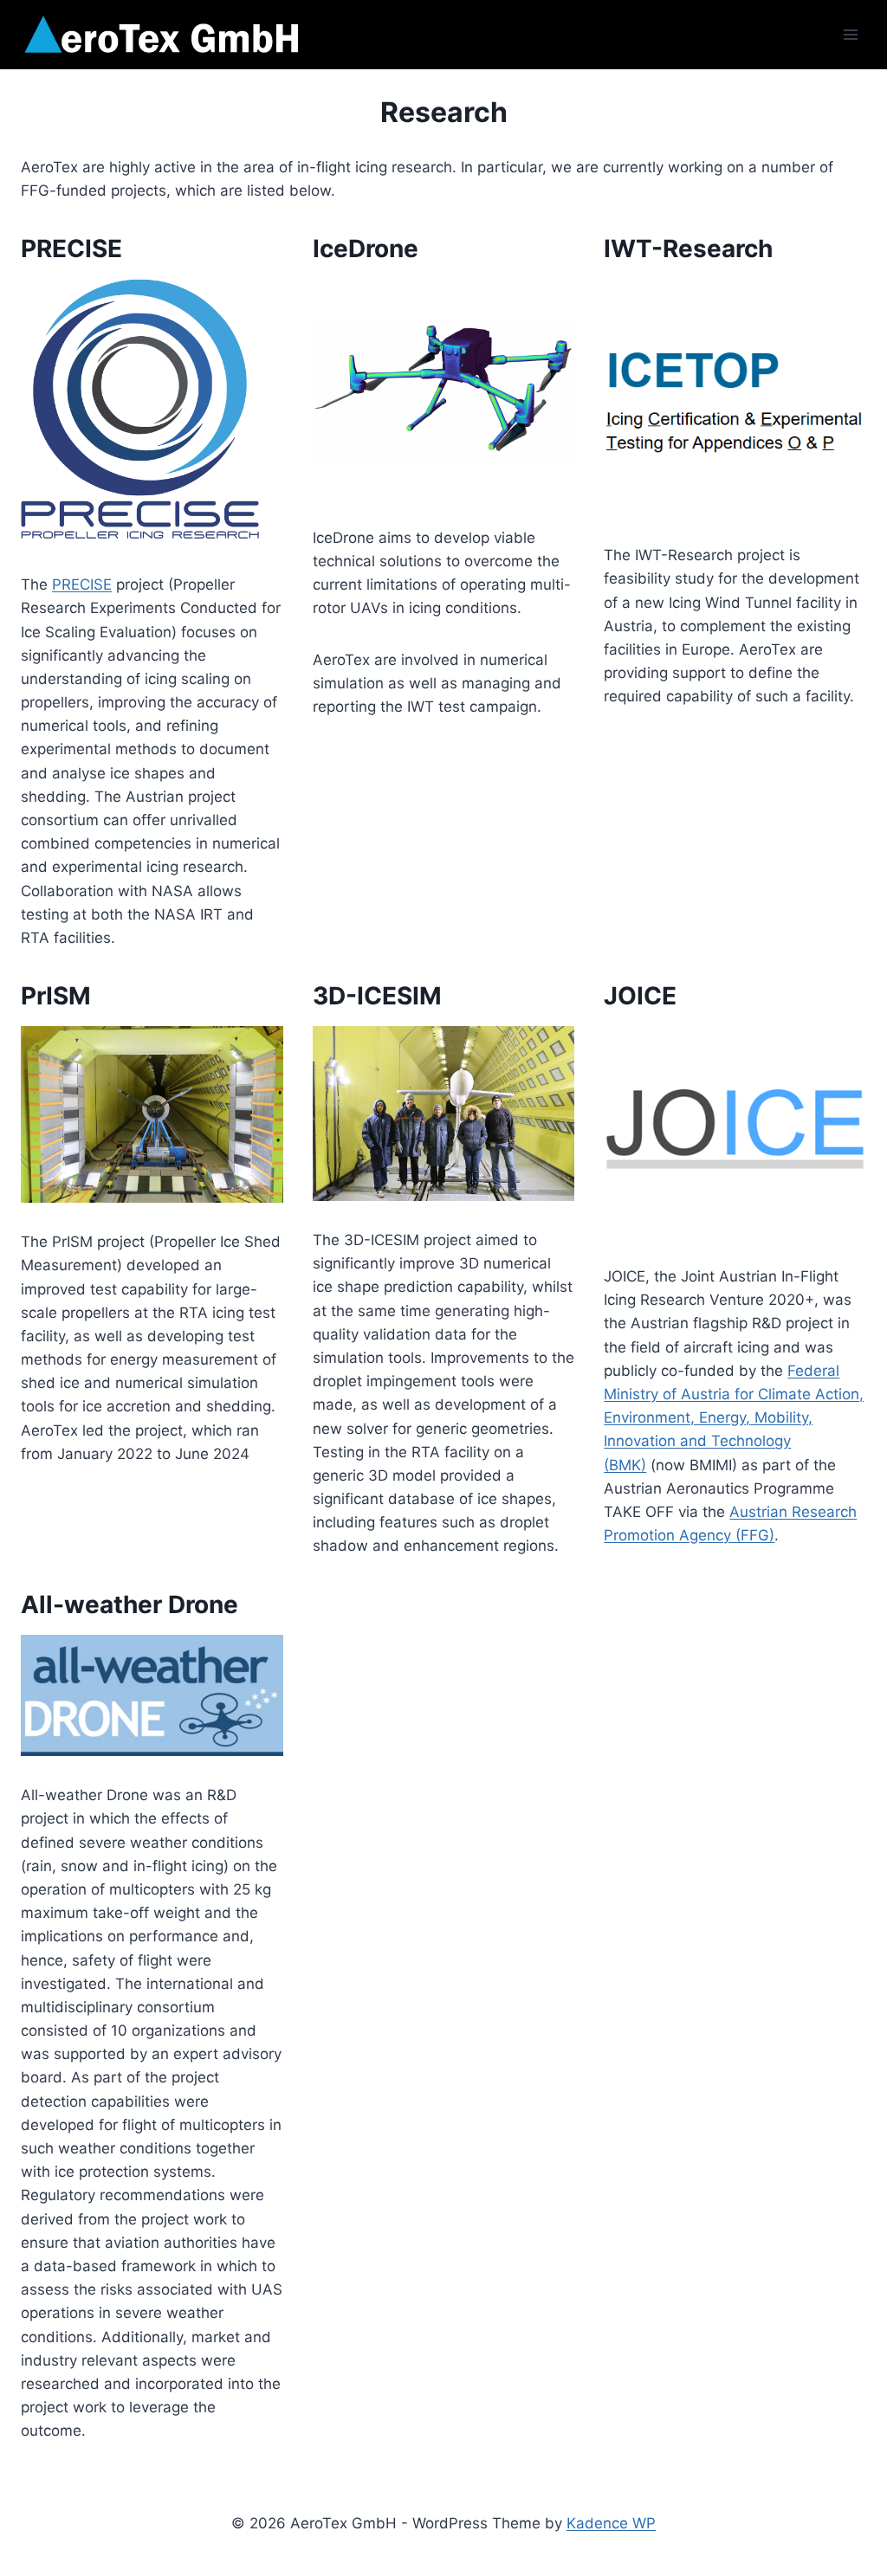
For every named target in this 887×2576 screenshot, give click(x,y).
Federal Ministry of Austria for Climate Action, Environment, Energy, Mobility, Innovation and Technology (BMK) (734, 1418)
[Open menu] (850, 34)
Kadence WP (611, 2523)
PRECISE (82, 584)
